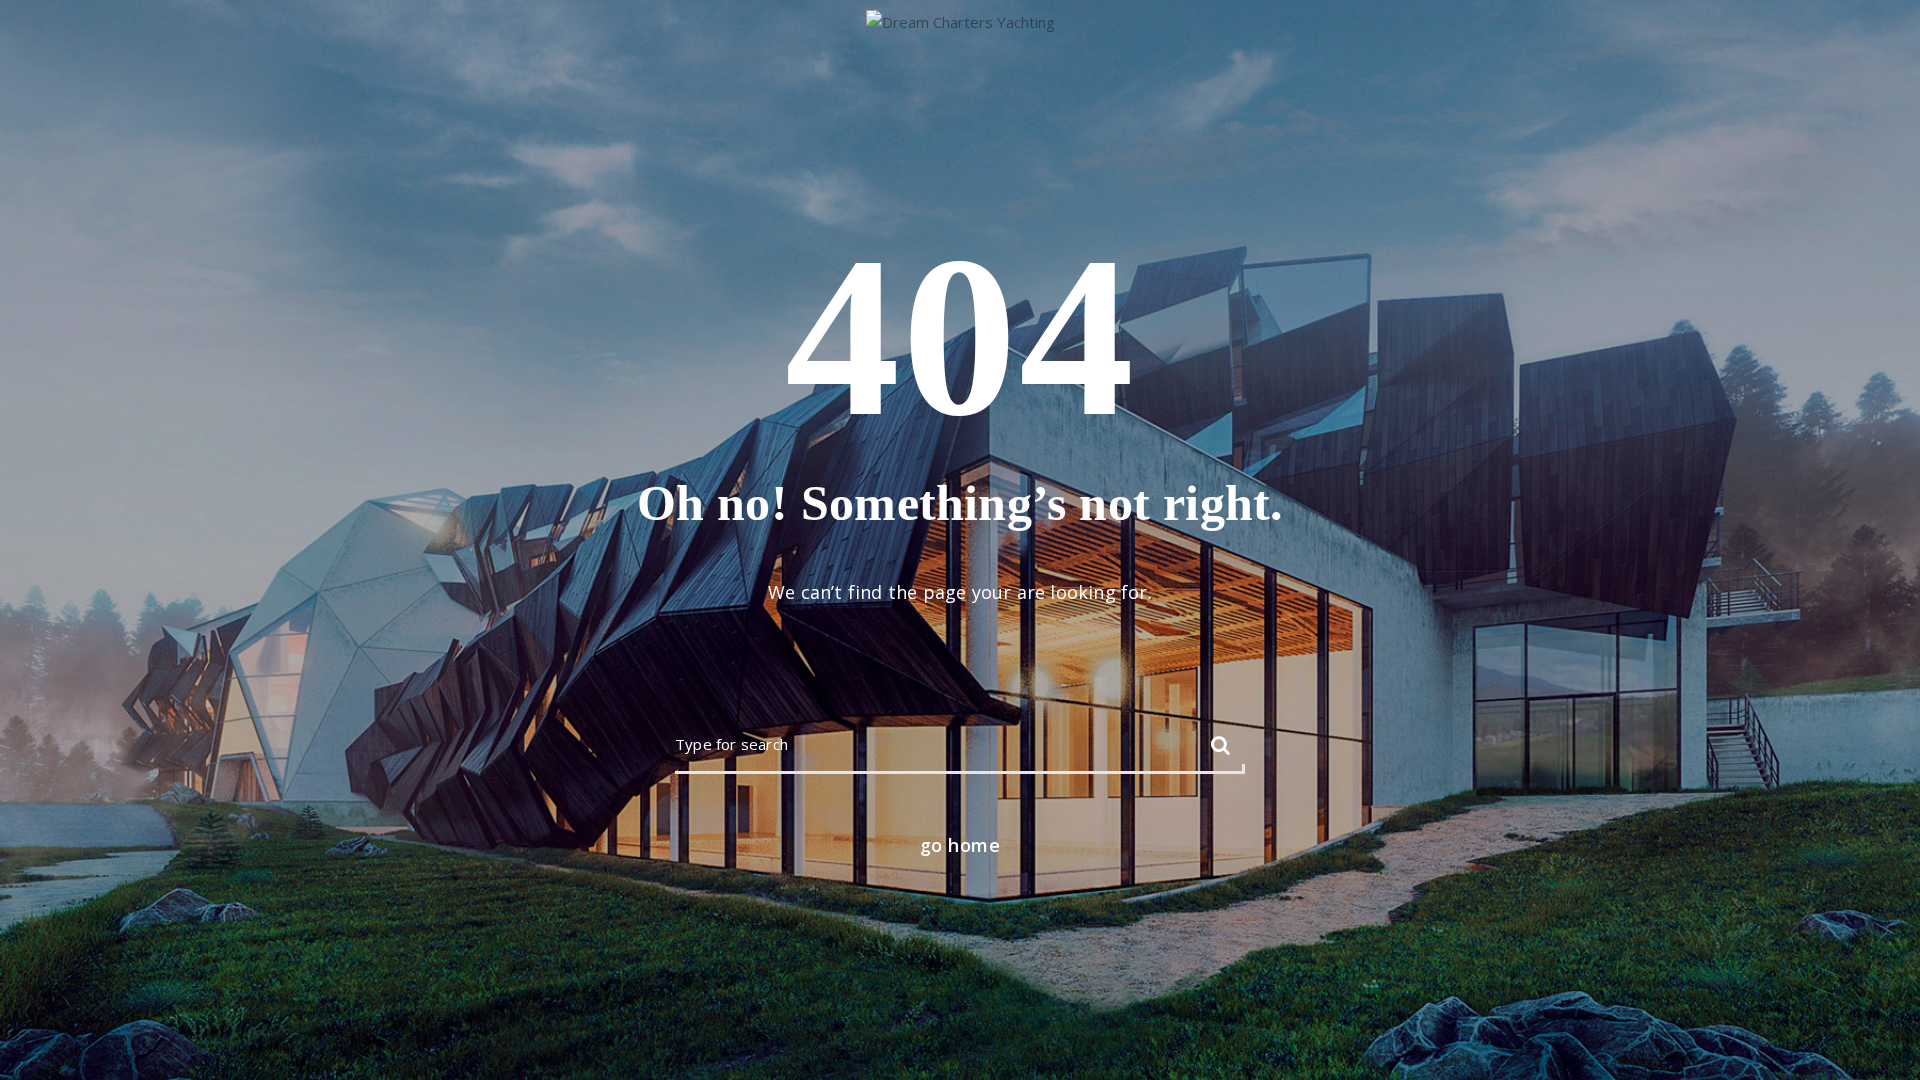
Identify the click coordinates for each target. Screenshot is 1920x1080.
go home (960, 845)
